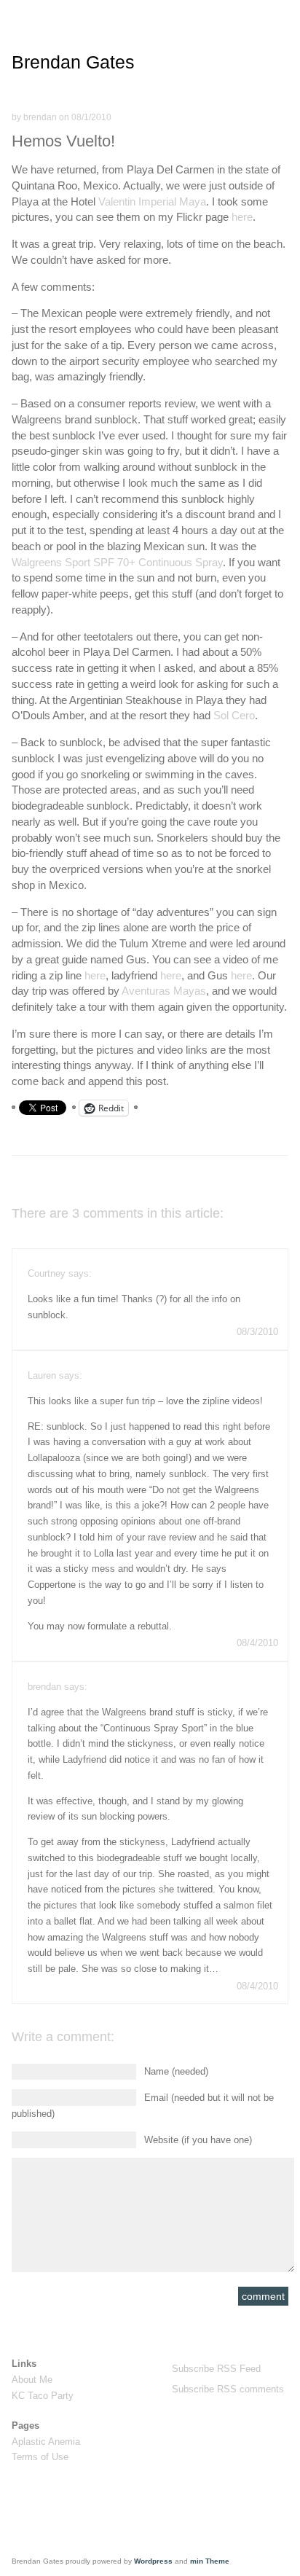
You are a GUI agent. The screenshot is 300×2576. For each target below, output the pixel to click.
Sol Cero (234, 715)
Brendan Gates (73, 62)
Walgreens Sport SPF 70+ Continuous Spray (117, 562)
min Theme (210, 2561)
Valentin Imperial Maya (152, 201)
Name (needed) (176, 2071)
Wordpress (153, 2561)
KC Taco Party (43, 2396)
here (242, 217)
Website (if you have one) (198, 2140)
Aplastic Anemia (46, 2442)
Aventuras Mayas (164, 991)
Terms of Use (40, 2457)
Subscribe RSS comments (228, 2389)
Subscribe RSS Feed (216, 2369)
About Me (32, 2380)
